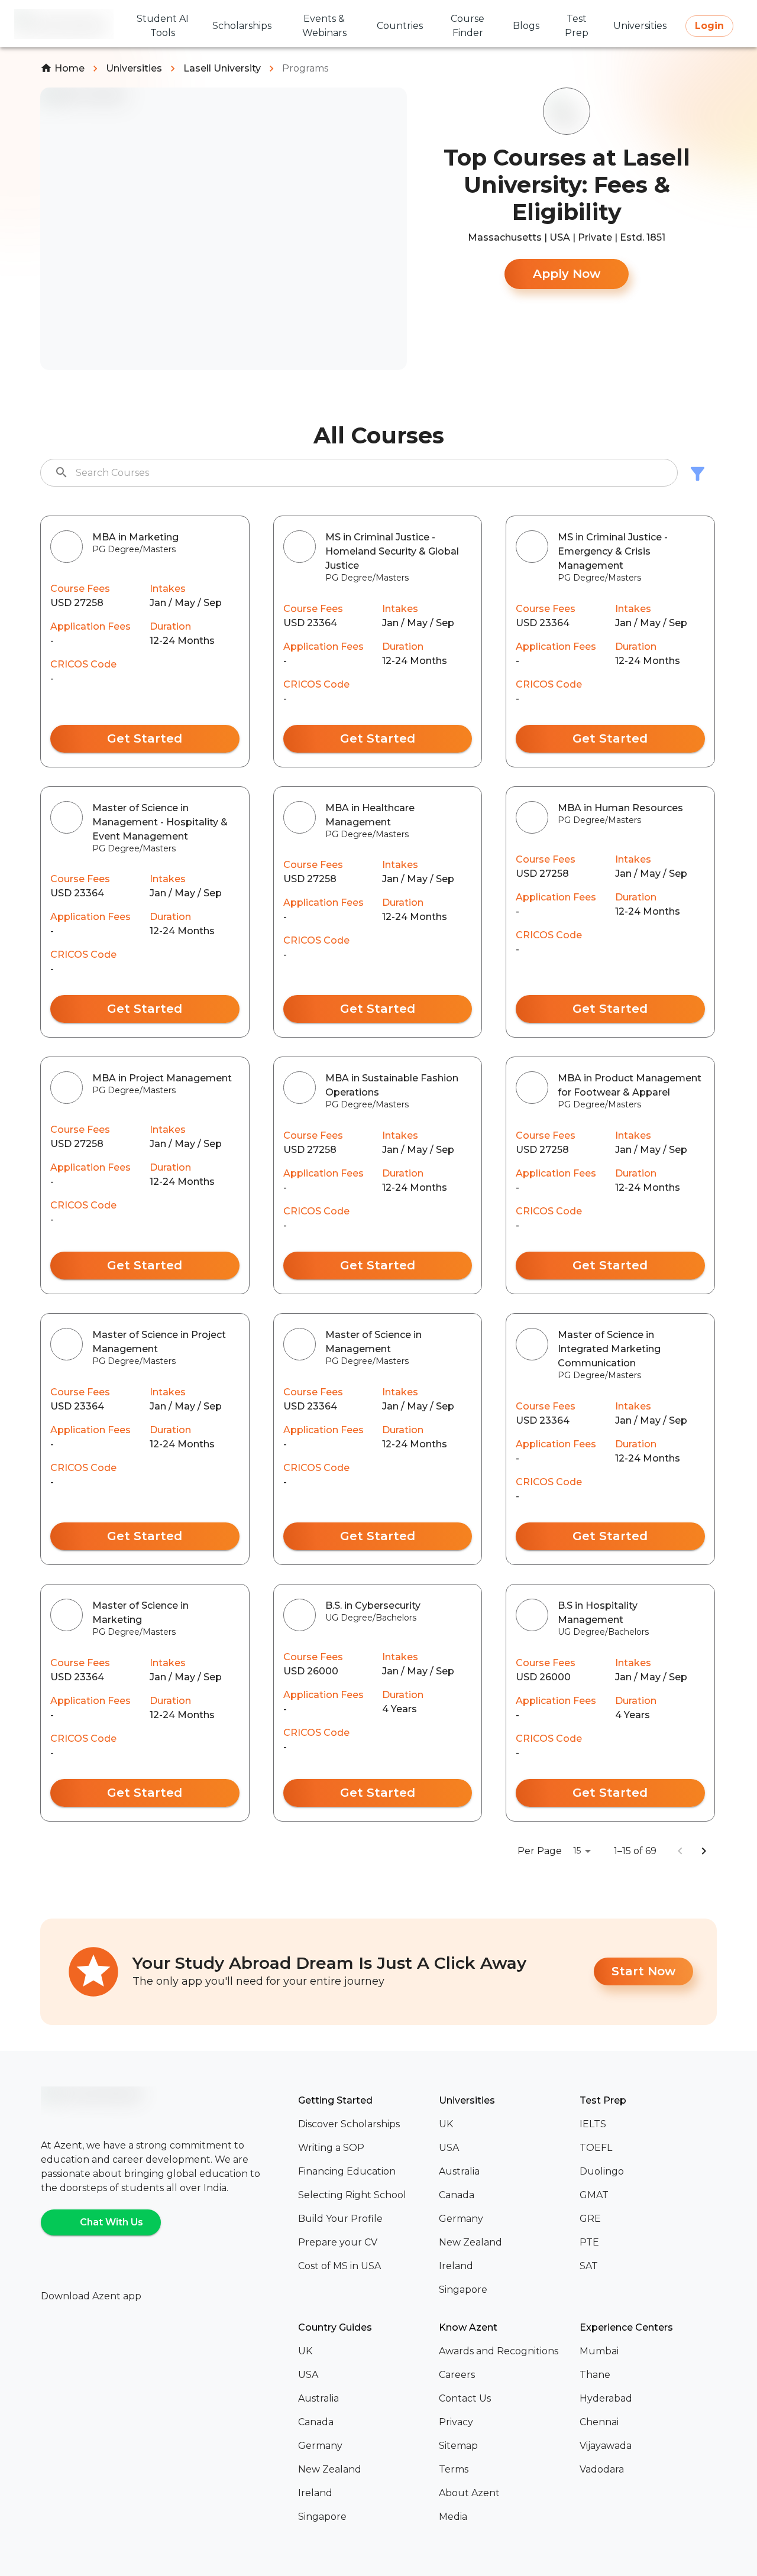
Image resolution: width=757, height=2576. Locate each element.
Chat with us (111, 2222)
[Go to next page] (704, 1851)
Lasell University (222, 68)
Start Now (643, 1971)
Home (69, 68)
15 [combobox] (577, 1851)
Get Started (145, 738)
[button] (364, 2124)
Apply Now (567, 274)
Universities (134, 68)
